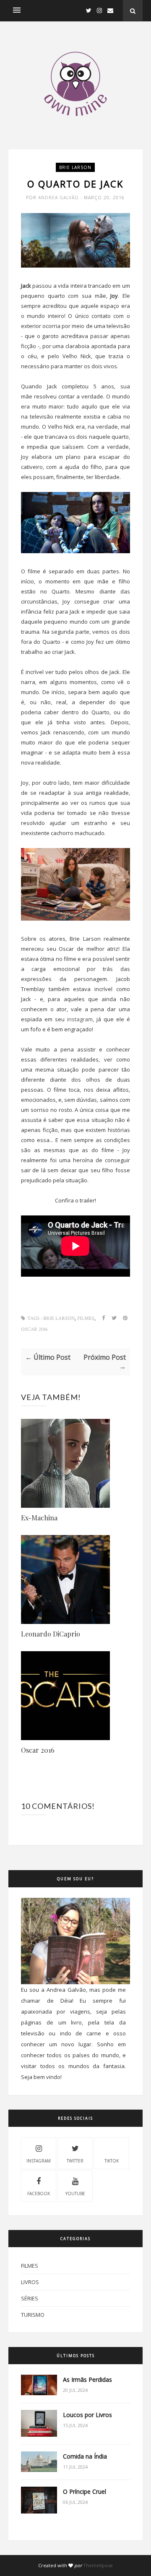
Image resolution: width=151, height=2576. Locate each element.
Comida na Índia (85, 2456)
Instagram (39, 2161)
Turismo (33, 2315)
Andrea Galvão (59, 198)
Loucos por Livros (87, 2415)
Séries (30, 2298)
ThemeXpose (98, 2565)
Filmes (86, 1318)
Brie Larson (75, 167)
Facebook (39, 2194)
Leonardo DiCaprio (51, 1634)
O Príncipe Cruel (85, 2491)
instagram (80, 1019)
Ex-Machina (39, 1518)
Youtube (75, 2194)
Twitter (75, 2161)
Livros (30, 2282)
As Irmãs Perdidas (87, 2380)
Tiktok (112, 2161)
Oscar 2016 (34, 1329)
